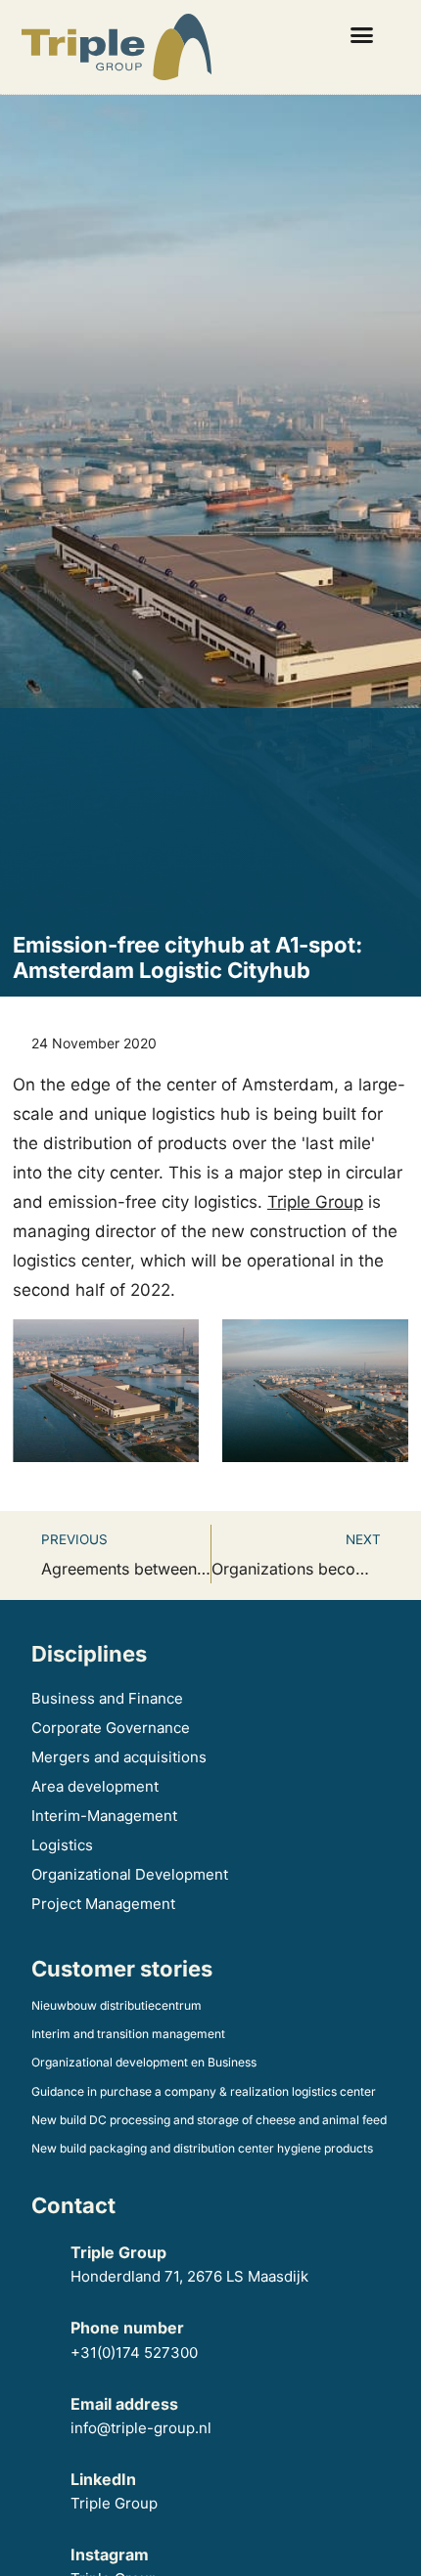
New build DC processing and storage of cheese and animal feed (209, 2120)
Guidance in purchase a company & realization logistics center (204, 2091)
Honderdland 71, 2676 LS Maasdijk (191, 2276)
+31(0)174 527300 (134, 2353)
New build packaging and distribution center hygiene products (202, 2148)
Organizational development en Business (144, 2062)
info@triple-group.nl (141, 2428)
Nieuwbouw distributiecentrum (117, 2005)
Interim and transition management (128, 2034)
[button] (362, 35)
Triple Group (315, 1202)
